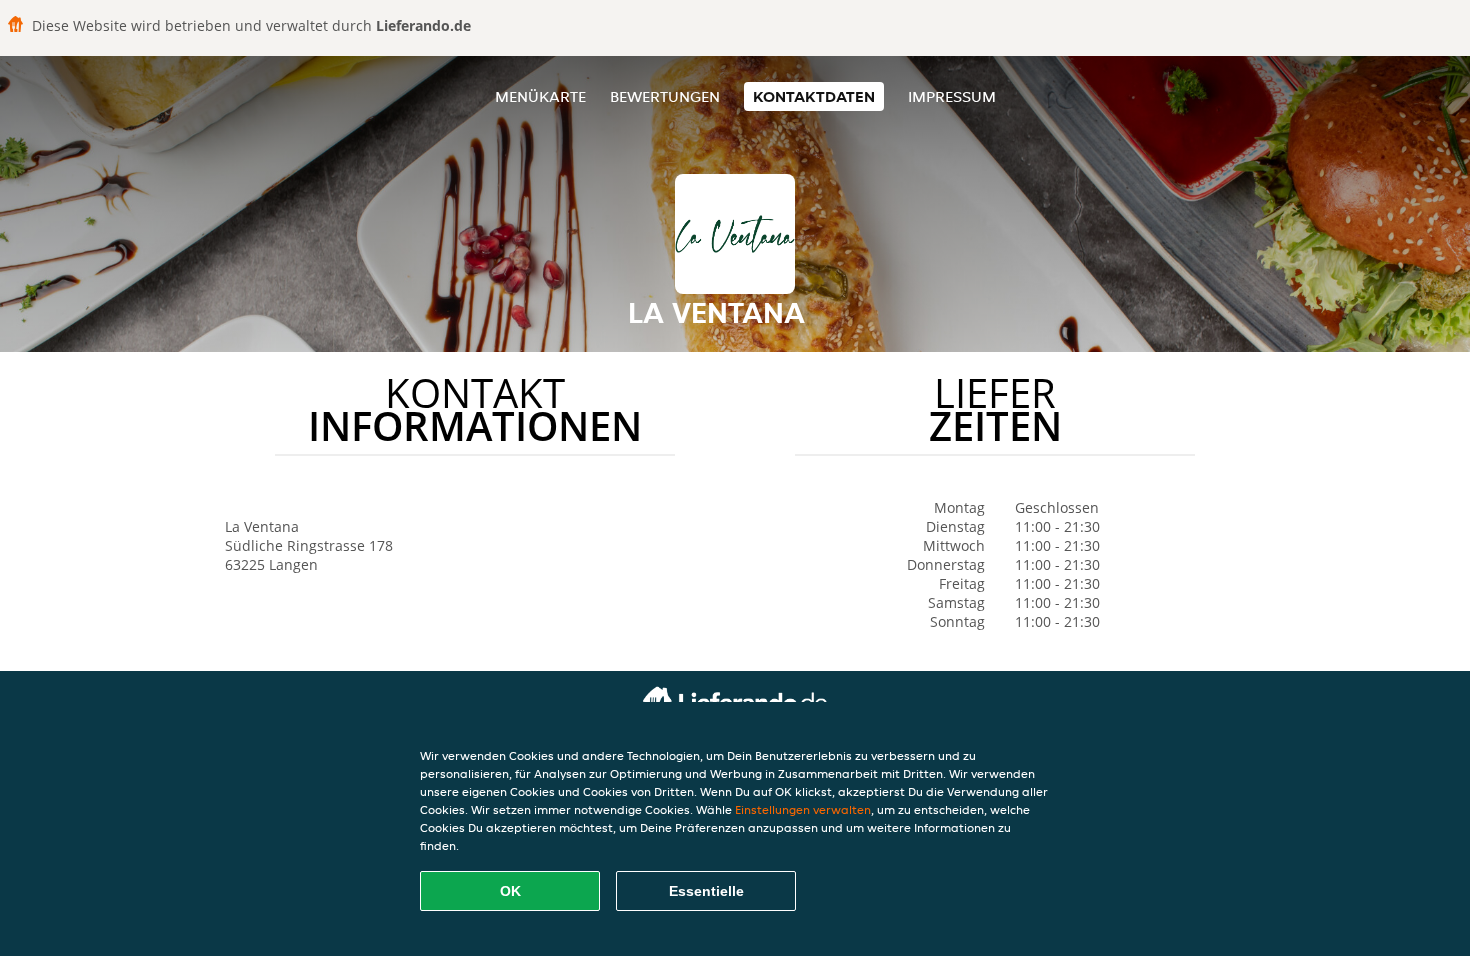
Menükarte (540, 96)
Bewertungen (665, 96)
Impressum (952, 96)
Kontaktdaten (814, 96)
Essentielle (706, 891)
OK (510, 891)
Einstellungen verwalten (803, 809)
